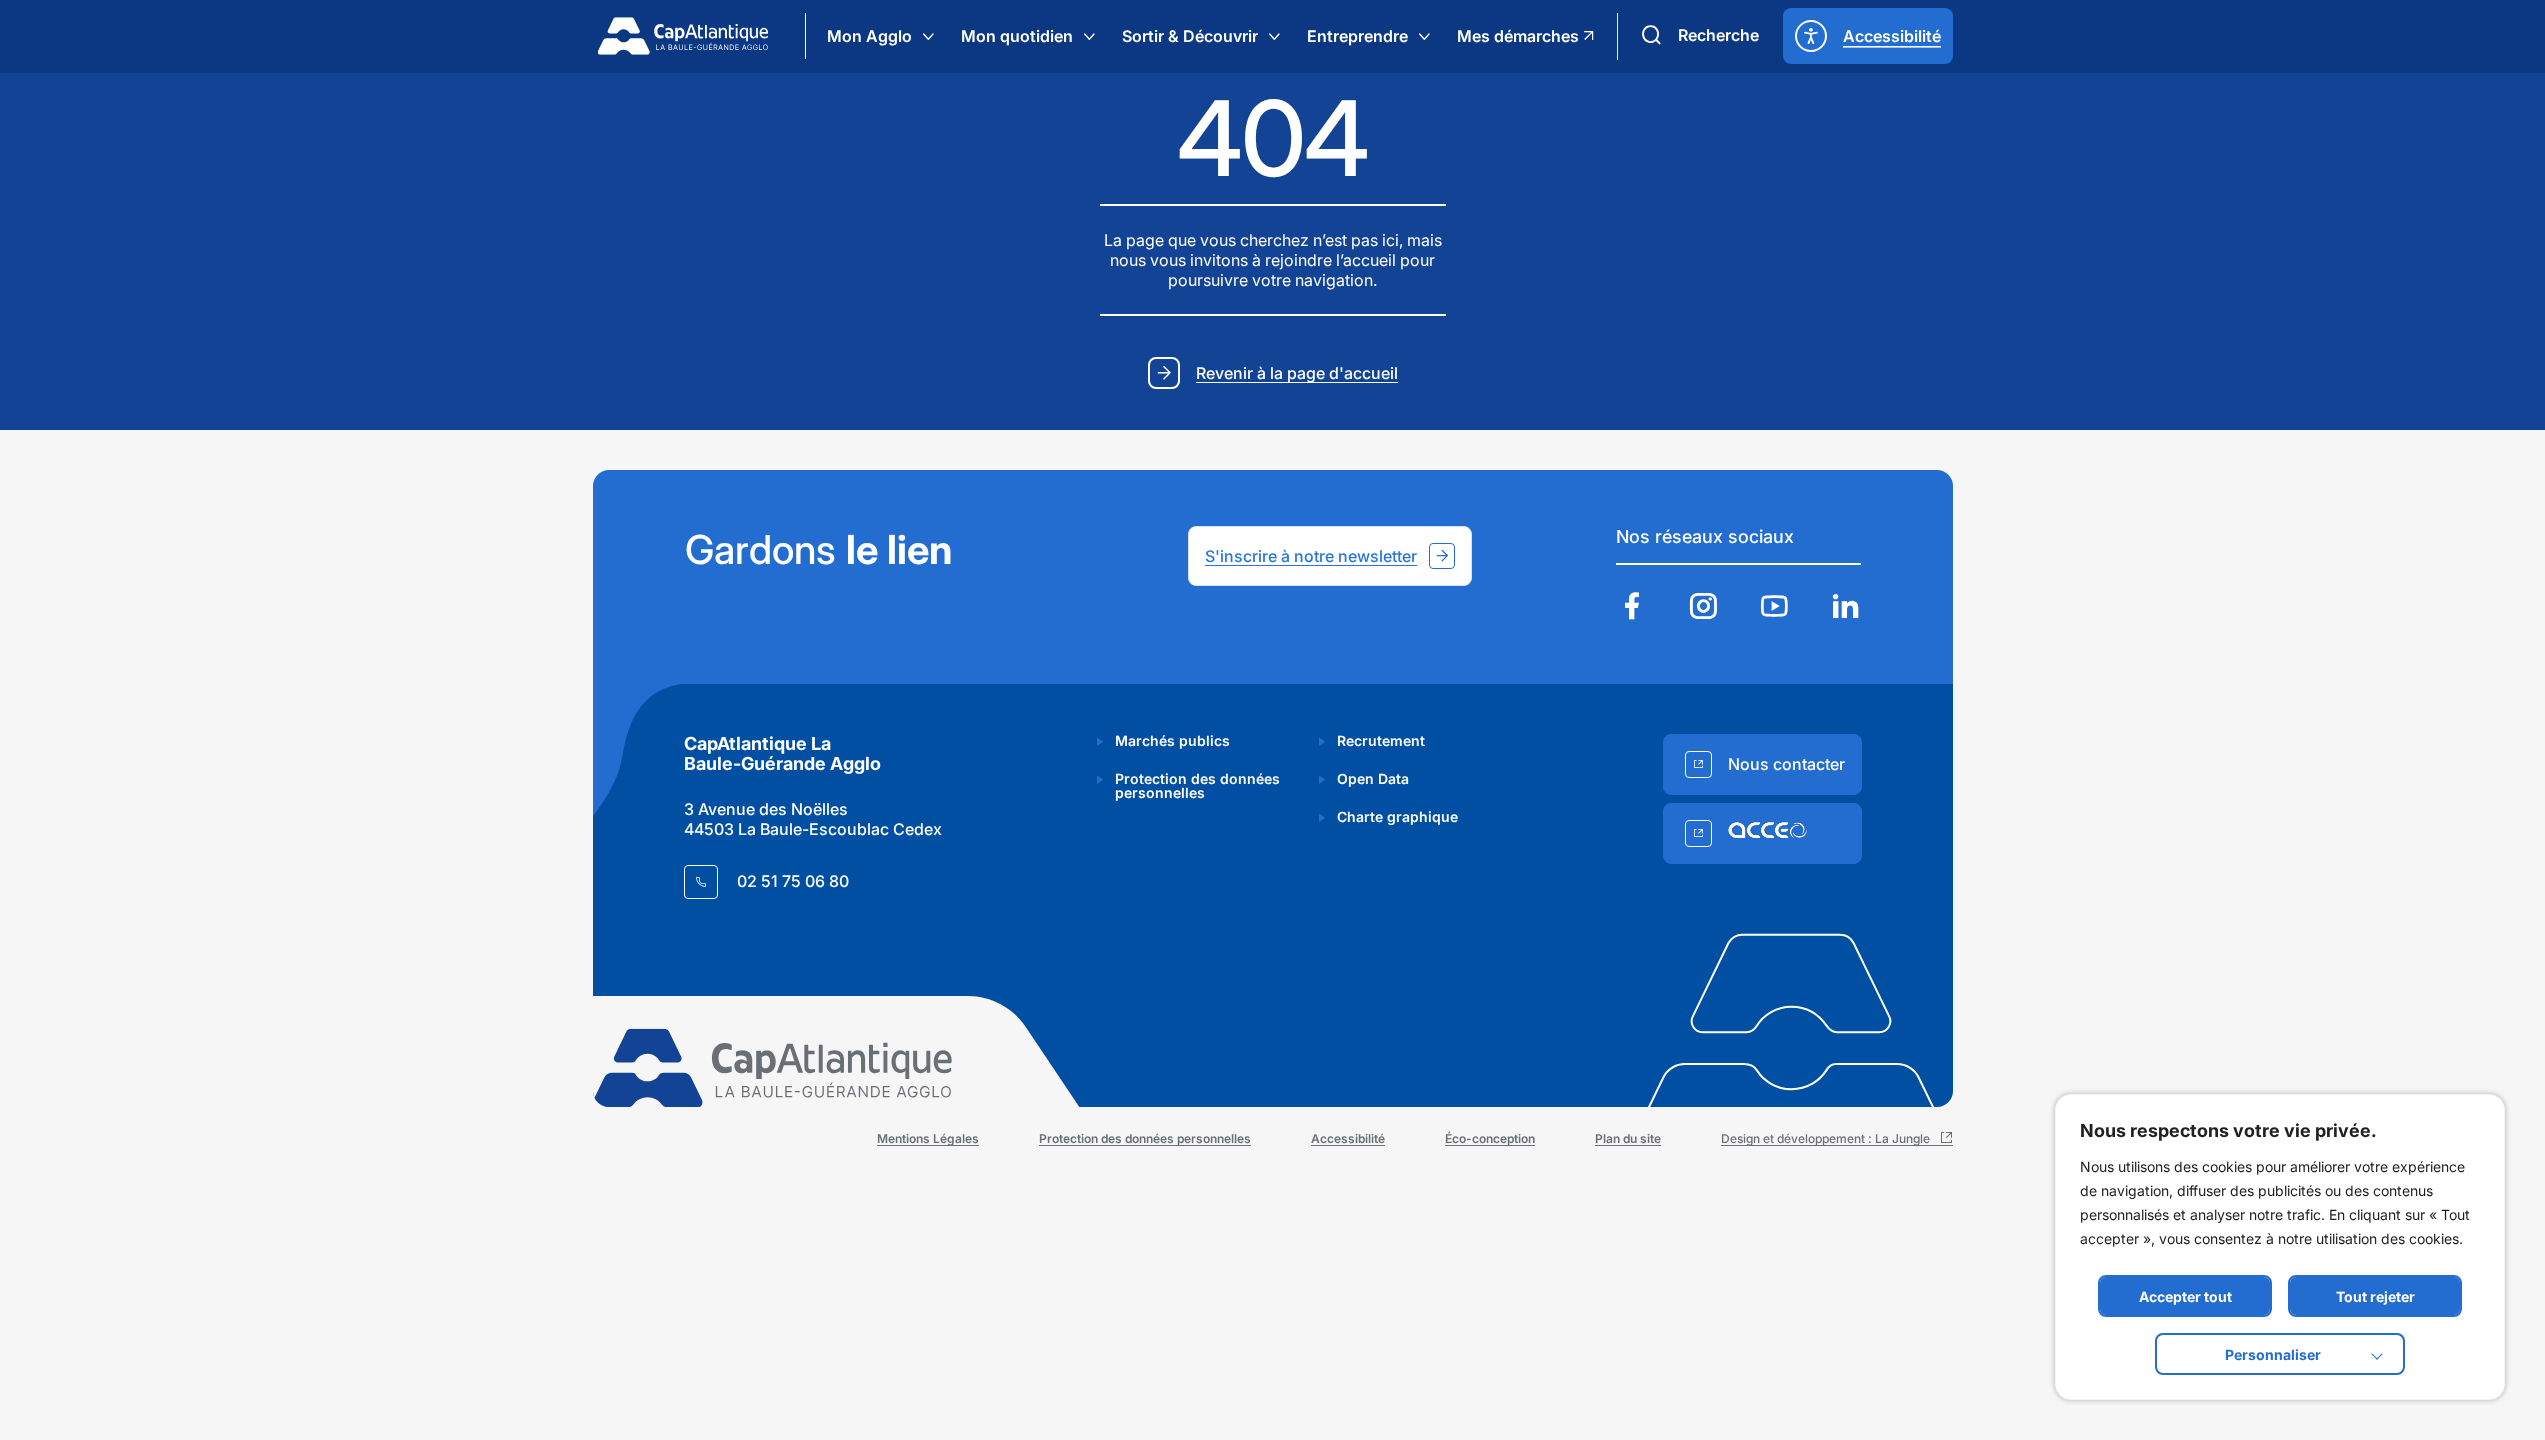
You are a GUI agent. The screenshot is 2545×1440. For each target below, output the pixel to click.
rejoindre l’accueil (1330, 260)
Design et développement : (1837, 1138)
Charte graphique (1397, 816)
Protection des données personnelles (1197, 785)
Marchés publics (1172, 740)
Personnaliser (2273, 1354)
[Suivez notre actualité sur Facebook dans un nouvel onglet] (1632, 608)
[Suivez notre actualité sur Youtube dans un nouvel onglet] (1774, 608)
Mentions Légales (928, 1138)
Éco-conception (1490, 1138)
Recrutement (1381, 740)
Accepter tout (2185, 1296)
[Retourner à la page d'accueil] (683, 36)
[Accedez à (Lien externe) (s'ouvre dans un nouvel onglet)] (1762, 833)
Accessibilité (1348, 1138)
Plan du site (1628, 1138)
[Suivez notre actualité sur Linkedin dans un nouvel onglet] (1845, 608)
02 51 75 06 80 (793, 881)
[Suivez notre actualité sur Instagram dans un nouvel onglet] (1703, 608)
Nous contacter (1786, 764)
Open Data (1373, 778)
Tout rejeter (2375, 1296)
